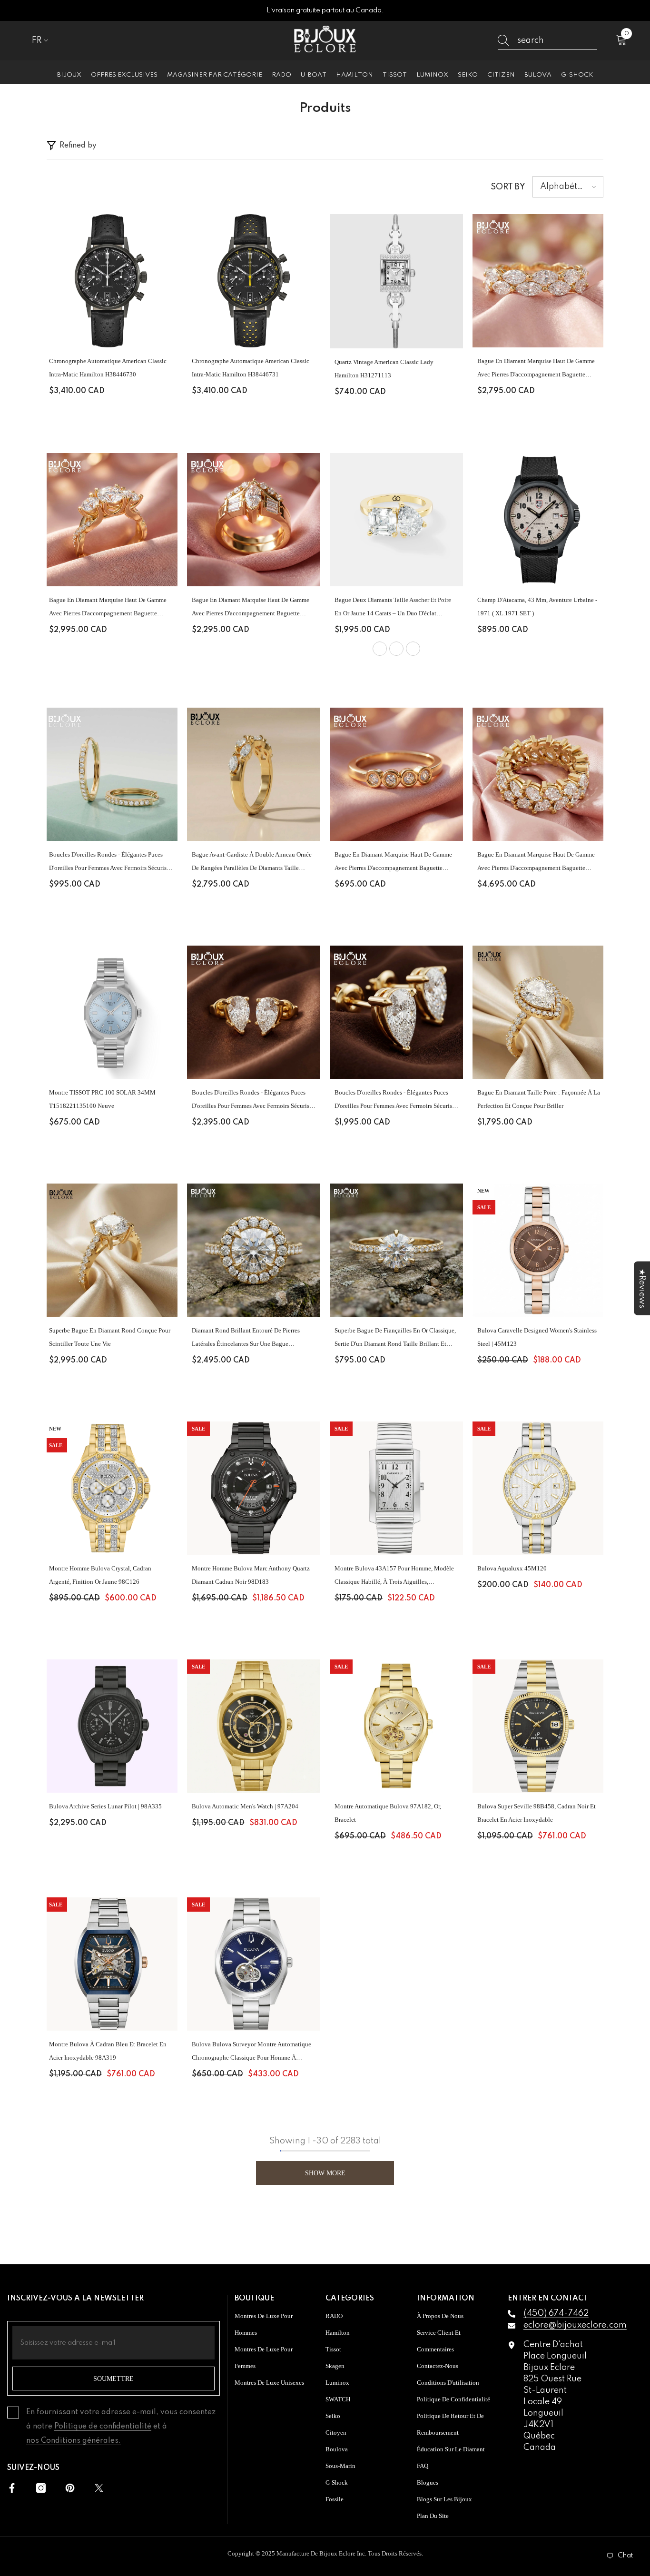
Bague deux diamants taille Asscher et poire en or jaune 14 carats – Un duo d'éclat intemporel (393, 608)
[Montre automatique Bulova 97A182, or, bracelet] (396, 1726)
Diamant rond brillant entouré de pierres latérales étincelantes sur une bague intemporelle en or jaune (246, 1339)
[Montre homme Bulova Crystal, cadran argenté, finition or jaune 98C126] (111, 1488)
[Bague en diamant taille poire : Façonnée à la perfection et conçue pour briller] (539, 1012)
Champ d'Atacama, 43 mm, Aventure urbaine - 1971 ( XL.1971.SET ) (537, 607)
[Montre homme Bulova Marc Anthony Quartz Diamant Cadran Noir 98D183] (254, 1488)
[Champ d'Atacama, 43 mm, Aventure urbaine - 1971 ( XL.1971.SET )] (539, 520)
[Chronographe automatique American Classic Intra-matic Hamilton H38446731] (254, 281)
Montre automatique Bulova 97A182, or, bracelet (388, 1813)
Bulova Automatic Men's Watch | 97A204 (245, 1806)
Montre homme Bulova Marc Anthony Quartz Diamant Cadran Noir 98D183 (251, 1575)
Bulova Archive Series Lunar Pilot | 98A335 (105, 1806)
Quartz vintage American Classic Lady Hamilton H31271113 (384, 369)
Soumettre (113, 2379)
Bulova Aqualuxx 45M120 (512, 1568)
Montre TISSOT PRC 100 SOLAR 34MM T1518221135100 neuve (102, 1099)
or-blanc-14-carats (396, 649)
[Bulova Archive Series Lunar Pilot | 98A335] (111, 1726)
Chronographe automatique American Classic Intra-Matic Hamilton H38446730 (108, 368)
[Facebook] (12, 2488)
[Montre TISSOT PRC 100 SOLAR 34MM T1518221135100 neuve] (111, 1012)
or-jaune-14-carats (380, 649)
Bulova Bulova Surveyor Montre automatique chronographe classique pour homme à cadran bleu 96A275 (251, 2053)
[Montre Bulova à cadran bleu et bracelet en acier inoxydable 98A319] (111, 1964)
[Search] (547, 41)
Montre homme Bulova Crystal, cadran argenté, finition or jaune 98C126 (100, 1575)
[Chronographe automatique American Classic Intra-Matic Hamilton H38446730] (111, 281)
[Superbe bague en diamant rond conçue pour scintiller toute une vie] (111, 1250)
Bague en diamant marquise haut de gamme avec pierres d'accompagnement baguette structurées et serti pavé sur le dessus (536, 369)
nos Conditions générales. (74, 2441)
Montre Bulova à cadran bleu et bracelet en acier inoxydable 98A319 (108, 2051)
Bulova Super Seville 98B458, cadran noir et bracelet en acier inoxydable (537, 1813)
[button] (568, 187)
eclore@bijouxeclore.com (575, 2325)
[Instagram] (41, 2488)
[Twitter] (99, 2488)
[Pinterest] (70, 2488)
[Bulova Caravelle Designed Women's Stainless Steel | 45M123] (539, 1250)
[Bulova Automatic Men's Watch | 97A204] (254, 1726)
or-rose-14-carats (413, 649)
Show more (325, 2173)
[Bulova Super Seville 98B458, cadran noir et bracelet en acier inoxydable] (539, 1726)
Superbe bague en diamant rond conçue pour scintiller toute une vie (110, 1337)
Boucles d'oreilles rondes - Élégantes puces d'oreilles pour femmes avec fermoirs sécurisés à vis (110, 863)
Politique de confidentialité (103, 2427)
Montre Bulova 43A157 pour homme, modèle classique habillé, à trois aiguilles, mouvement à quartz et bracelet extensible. (394, 1577)
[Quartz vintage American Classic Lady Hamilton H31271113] (396, 281)
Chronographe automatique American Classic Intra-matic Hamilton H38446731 (251, 368)
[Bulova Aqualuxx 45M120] (539, 1488)
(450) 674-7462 (556, 2313)
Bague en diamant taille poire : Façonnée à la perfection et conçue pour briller (539, 1099)
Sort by (508, 187)
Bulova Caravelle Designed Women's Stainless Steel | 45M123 (537, 1337)
